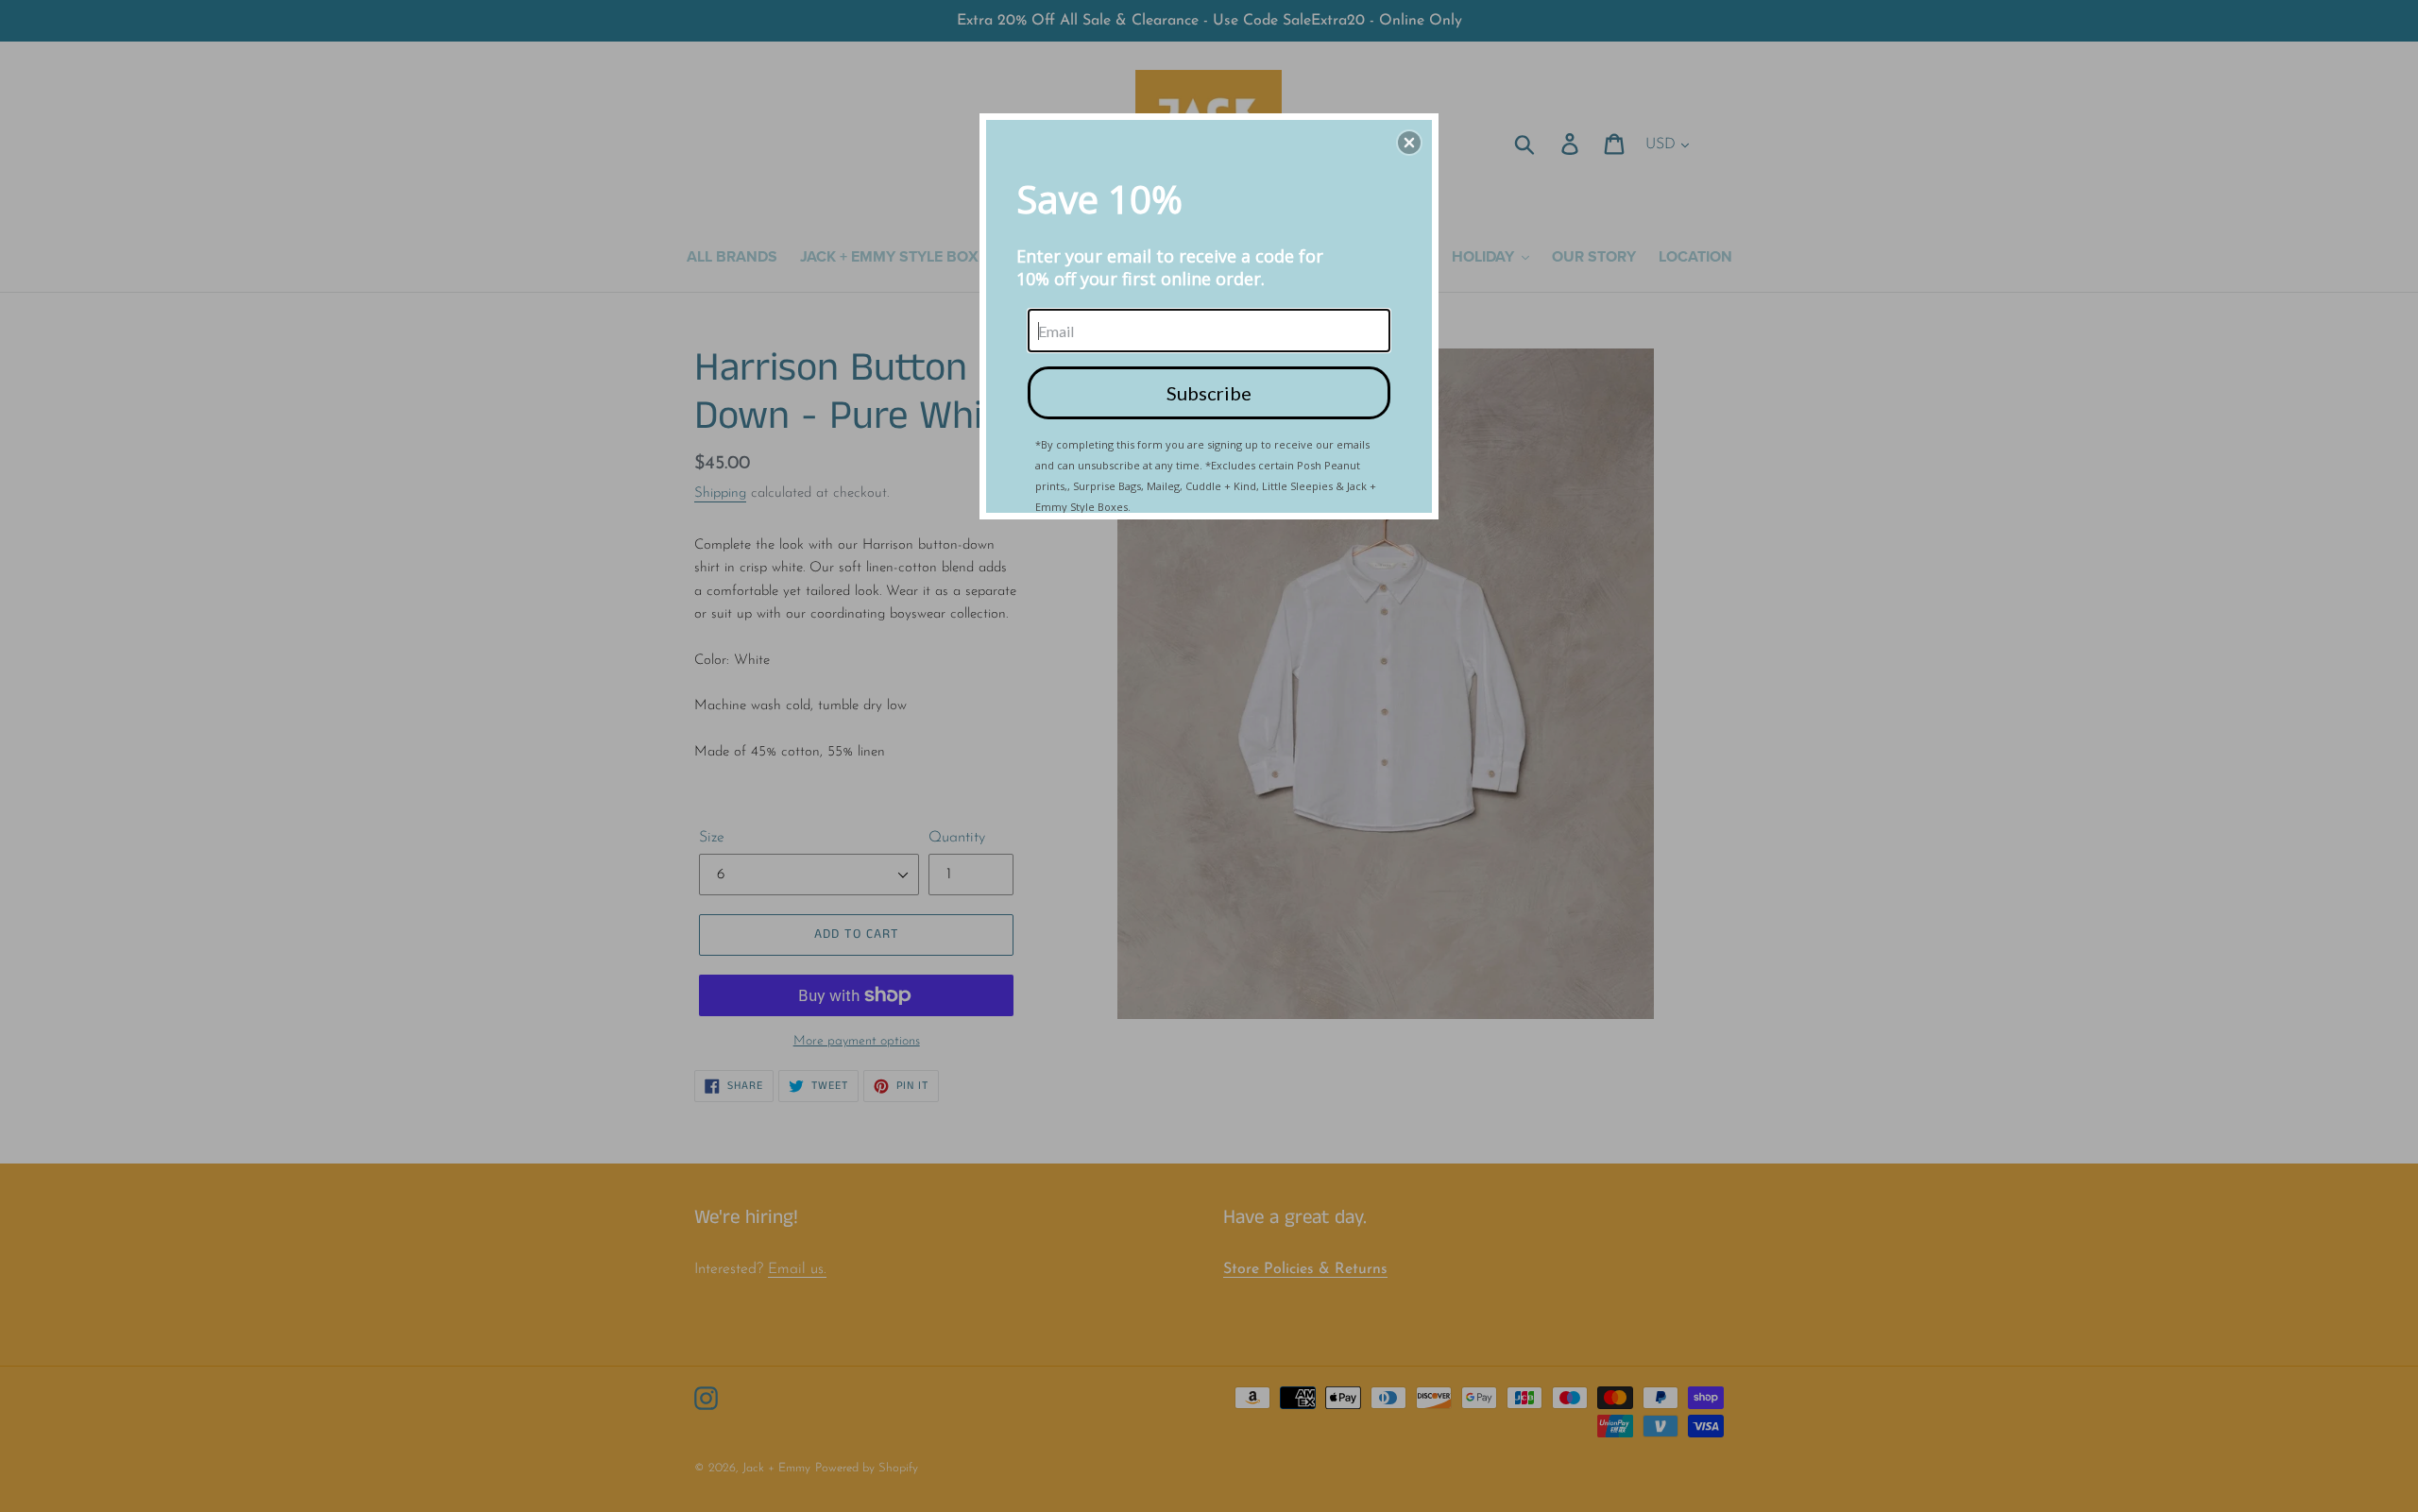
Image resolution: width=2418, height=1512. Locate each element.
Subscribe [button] (1209, 393)
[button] (1409, 143)
